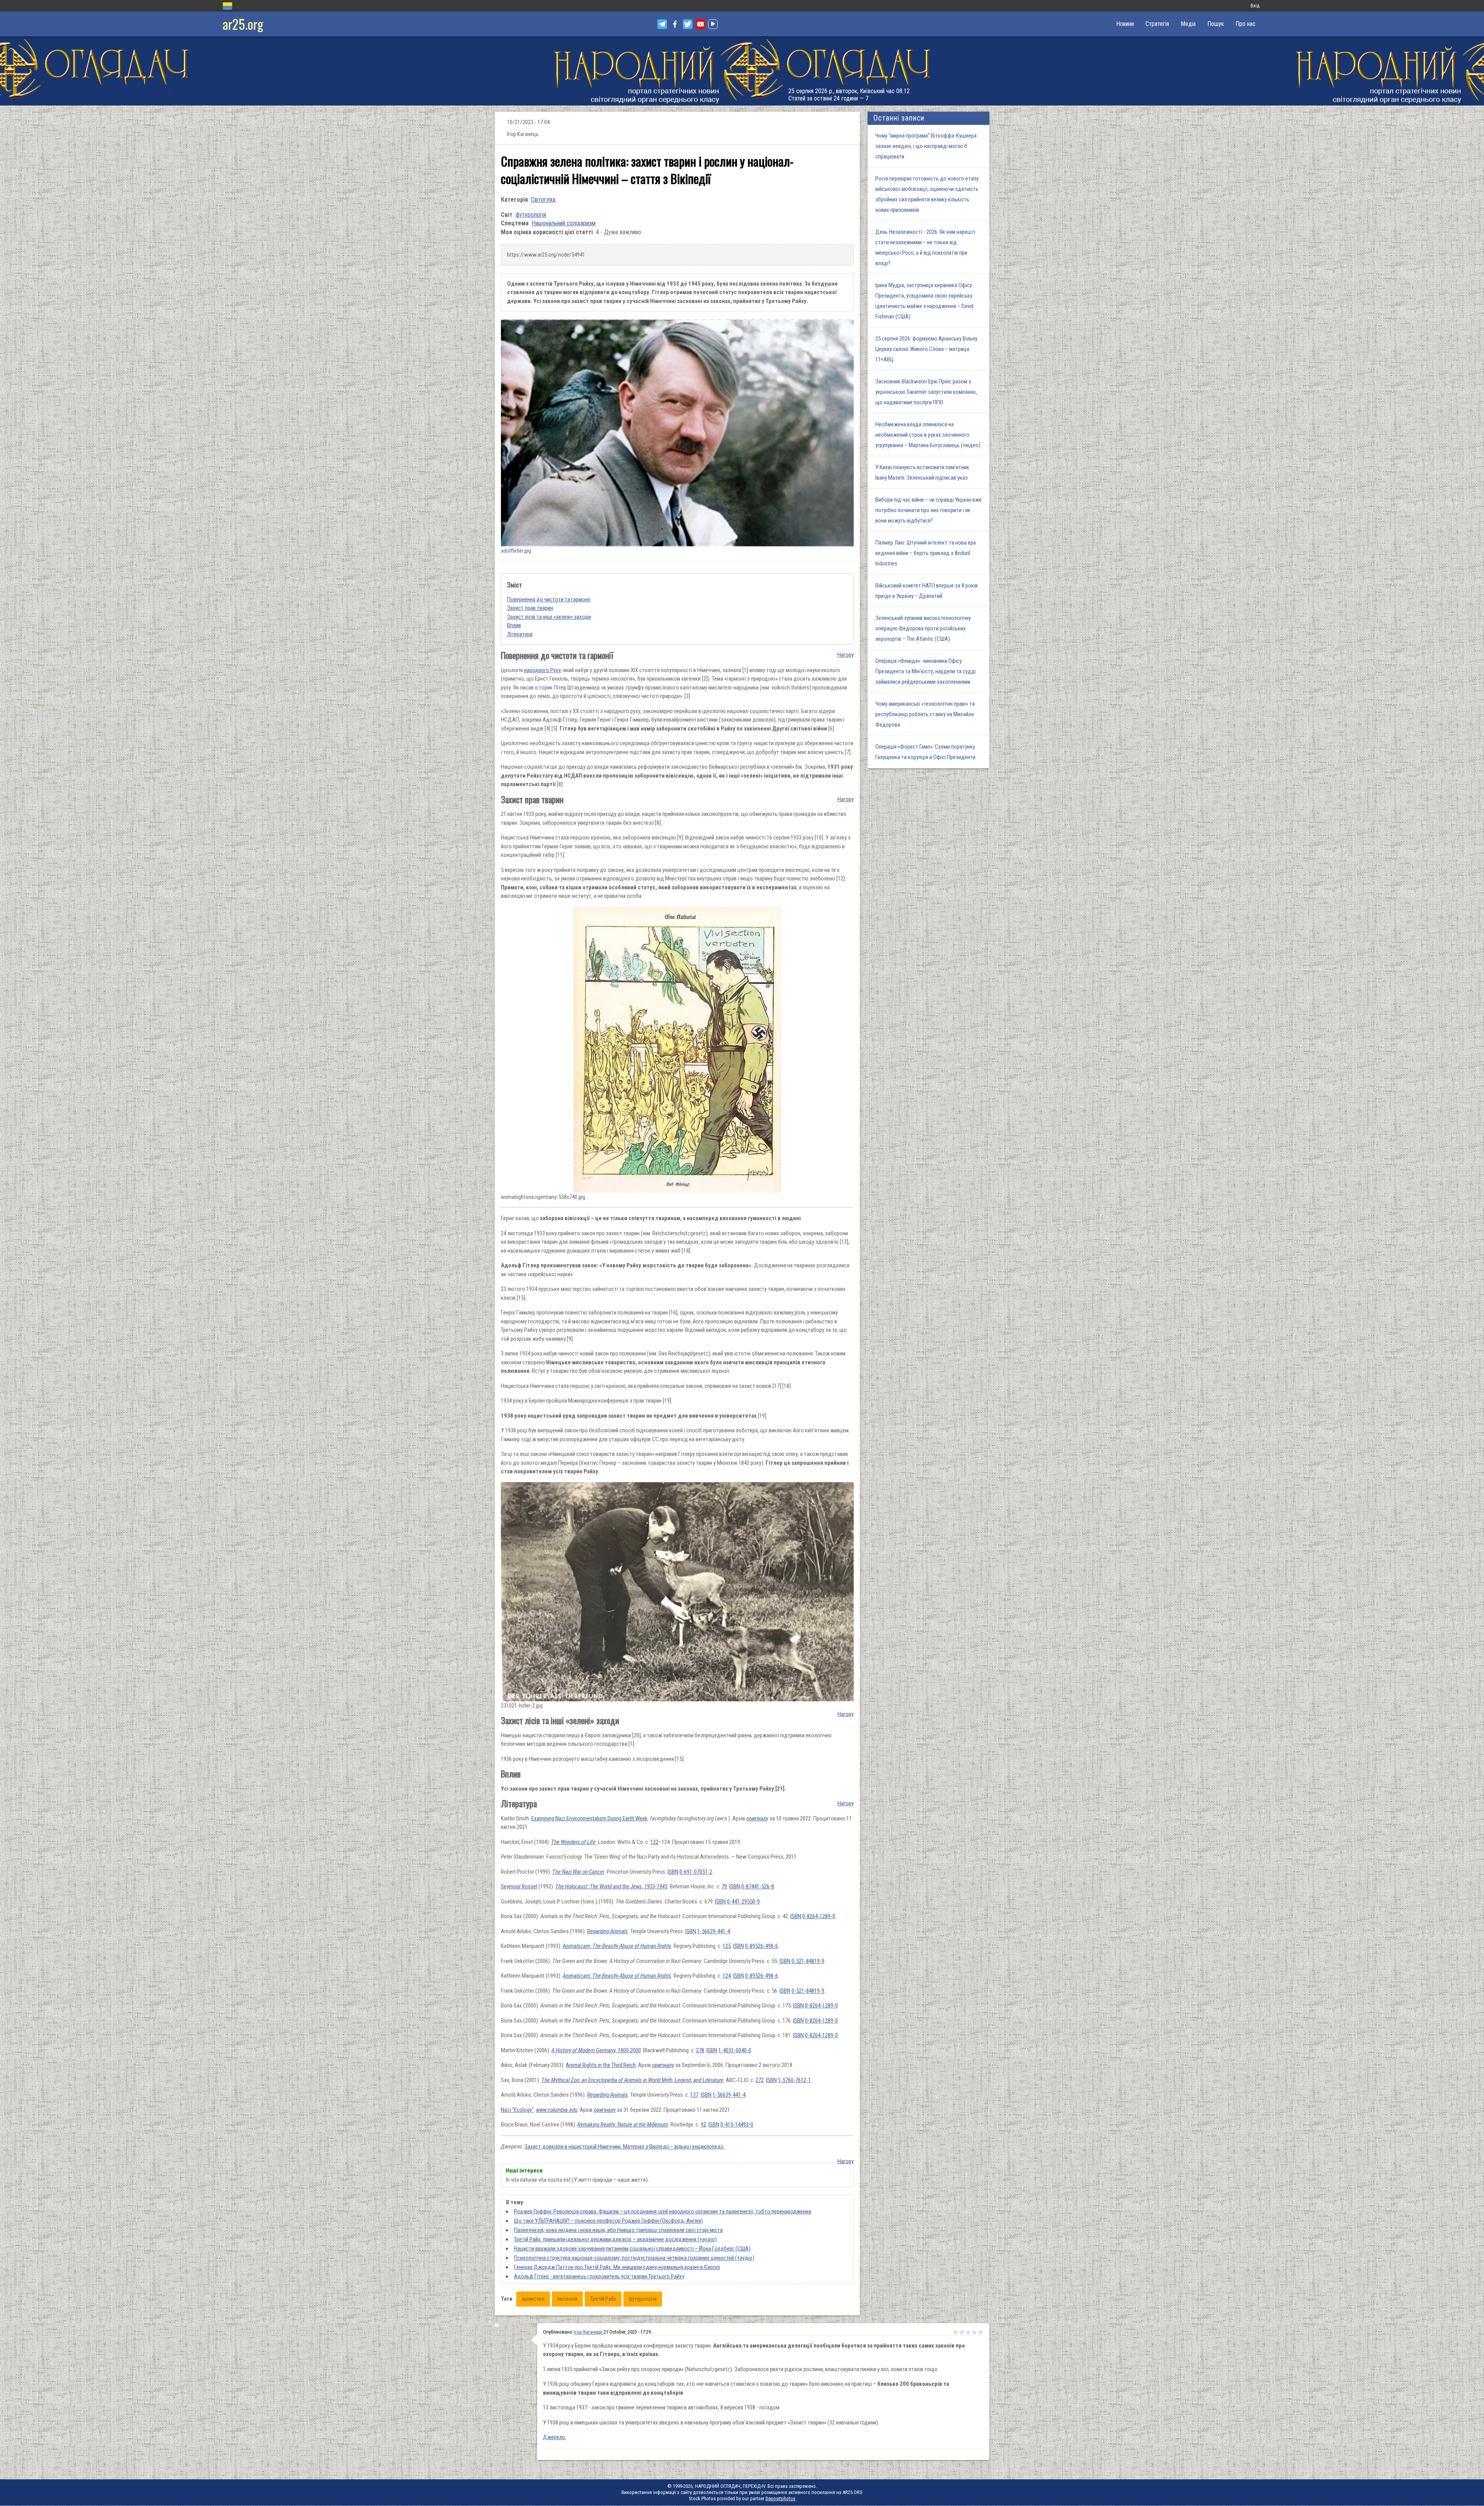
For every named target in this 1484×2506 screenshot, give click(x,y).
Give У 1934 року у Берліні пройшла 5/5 (980, 2332)
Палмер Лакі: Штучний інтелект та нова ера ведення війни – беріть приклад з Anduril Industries (926, 553)
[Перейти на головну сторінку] (742, 71)
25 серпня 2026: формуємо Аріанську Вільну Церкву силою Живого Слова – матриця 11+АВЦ (926, 349)
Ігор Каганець (589, 2332)
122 (654, 1842)
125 (727, 1946)
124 (727, 1976)
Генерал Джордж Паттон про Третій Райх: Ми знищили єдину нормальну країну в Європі (617, 2267)
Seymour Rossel (519, 1886)
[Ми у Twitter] (688, 24)
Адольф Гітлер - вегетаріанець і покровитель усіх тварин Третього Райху (599, 2276)
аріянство (533, 2299)
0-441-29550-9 (743, 1902)
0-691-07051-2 (696, 1872)
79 (724, 1886)
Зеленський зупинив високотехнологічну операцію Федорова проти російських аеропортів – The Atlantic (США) (923, 628)
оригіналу (757, 1818)
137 (694, 2095)
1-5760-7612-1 (794, 2080)
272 (760, 2080)
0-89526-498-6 (762, 1946)
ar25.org (243, 24)
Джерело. (555, 2437)
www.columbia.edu (557, 2110)
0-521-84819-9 (808, 1961)
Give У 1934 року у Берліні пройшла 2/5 (962, 2332)
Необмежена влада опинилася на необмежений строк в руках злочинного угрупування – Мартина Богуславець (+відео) (928, 435)
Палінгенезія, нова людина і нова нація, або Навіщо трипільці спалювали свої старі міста (618, 2230)
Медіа (1188, 24)
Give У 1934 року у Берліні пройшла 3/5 (968, 2332)
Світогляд (543, 200)
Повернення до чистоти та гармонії (549, 599)
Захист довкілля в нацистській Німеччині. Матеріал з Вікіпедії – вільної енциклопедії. (625, 2147)
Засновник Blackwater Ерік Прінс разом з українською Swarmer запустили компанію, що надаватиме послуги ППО (926, 392)
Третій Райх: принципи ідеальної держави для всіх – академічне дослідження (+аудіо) (615, 2239)
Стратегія (1157, 24)
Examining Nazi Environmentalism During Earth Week (590, 1818)
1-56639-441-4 (714, 1931)
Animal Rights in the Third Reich (601, 2065)
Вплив (514, 625)
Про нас (1246, 24)
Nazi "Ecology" (517, 2110)
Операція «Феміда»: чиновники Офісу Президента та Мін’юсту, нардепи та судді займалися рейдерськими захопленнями (926, 671)
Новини (1125, 24)
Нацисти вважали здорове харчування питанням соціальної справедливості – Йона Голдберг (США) (632, 2249)
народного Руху (542, 670)
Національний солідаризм (564, 223)
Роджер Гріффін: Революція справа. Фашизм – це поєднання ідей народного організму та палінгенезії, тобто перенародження (663, 2211)
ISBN (673, 1872)
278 (700, 2050)
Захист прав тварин (530, 608)
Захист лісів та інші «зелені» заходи (549, 617)
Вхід (1255, 6)
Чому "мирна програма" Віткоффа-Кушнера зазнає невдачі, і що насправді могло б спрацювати (926, 146)
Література (520, 634)
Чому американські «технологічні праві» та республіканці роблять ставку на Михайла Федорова (925, 714)
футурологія (531, 215)
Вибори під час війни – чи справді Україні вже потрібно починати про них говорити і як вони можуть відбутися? (928, 510)
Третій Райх (603, 2299)
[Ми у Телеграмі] (662, 24)
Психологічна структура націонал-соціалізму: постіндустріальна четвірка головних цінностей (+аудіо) (634, 2258)
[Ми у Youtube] (700, 24)
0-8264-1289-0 (819, 1916)
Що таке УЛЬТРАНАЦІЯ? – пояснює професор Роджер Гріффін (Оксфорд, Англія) (608, 2221)
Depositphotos (780, 2498)
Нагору (846, 655)
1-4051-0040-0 (735, 2050)
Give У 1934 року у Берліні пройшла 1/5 (956, 2332)
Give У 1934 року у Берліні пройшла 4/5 (974, 2332)
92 (703, 2125)
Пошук (1216, 24)
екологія (567, 2299)
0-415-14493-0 (737, 2125)
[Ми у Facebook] (675, 24)
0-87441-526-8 (758, 1886)
